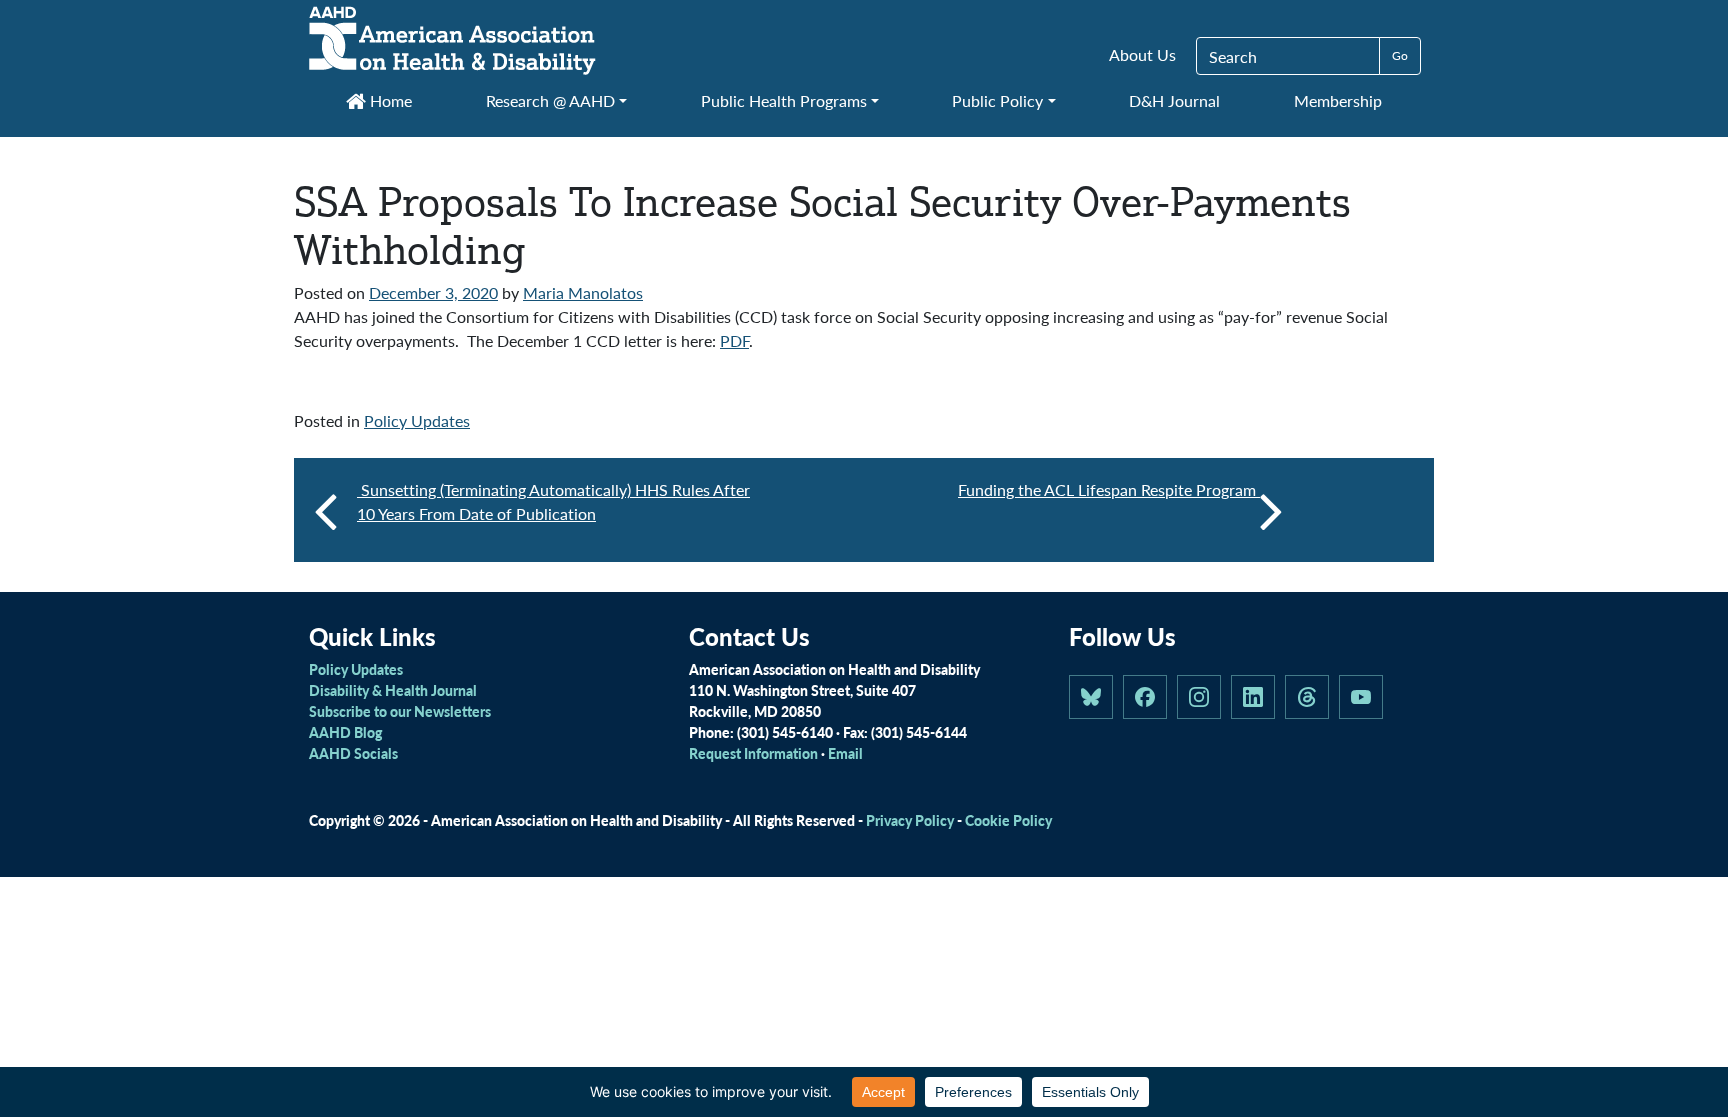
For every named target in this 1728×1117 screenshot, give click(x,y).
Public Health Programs (784, 100)
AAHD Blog (345, 732)
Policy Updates (417, 420)
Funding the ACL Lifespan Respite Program (1109, 489)
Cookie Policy (1008, 820)
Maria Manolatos (583, 292)
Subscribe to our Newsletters (400, 711)
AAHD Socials (353, 753)
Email (845, 753)
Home (389, 100)
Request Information (753, 753)
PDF (734, 340)
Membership (1338, 100)
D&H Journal (1174, 100)
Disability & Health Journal (393, 690)
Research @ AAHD (550, 100)
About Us (1142, 54)
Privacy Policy (910, 820)
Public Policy (997, 100)
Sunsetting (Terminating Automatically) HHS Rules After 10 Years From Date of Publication (553, 501)
